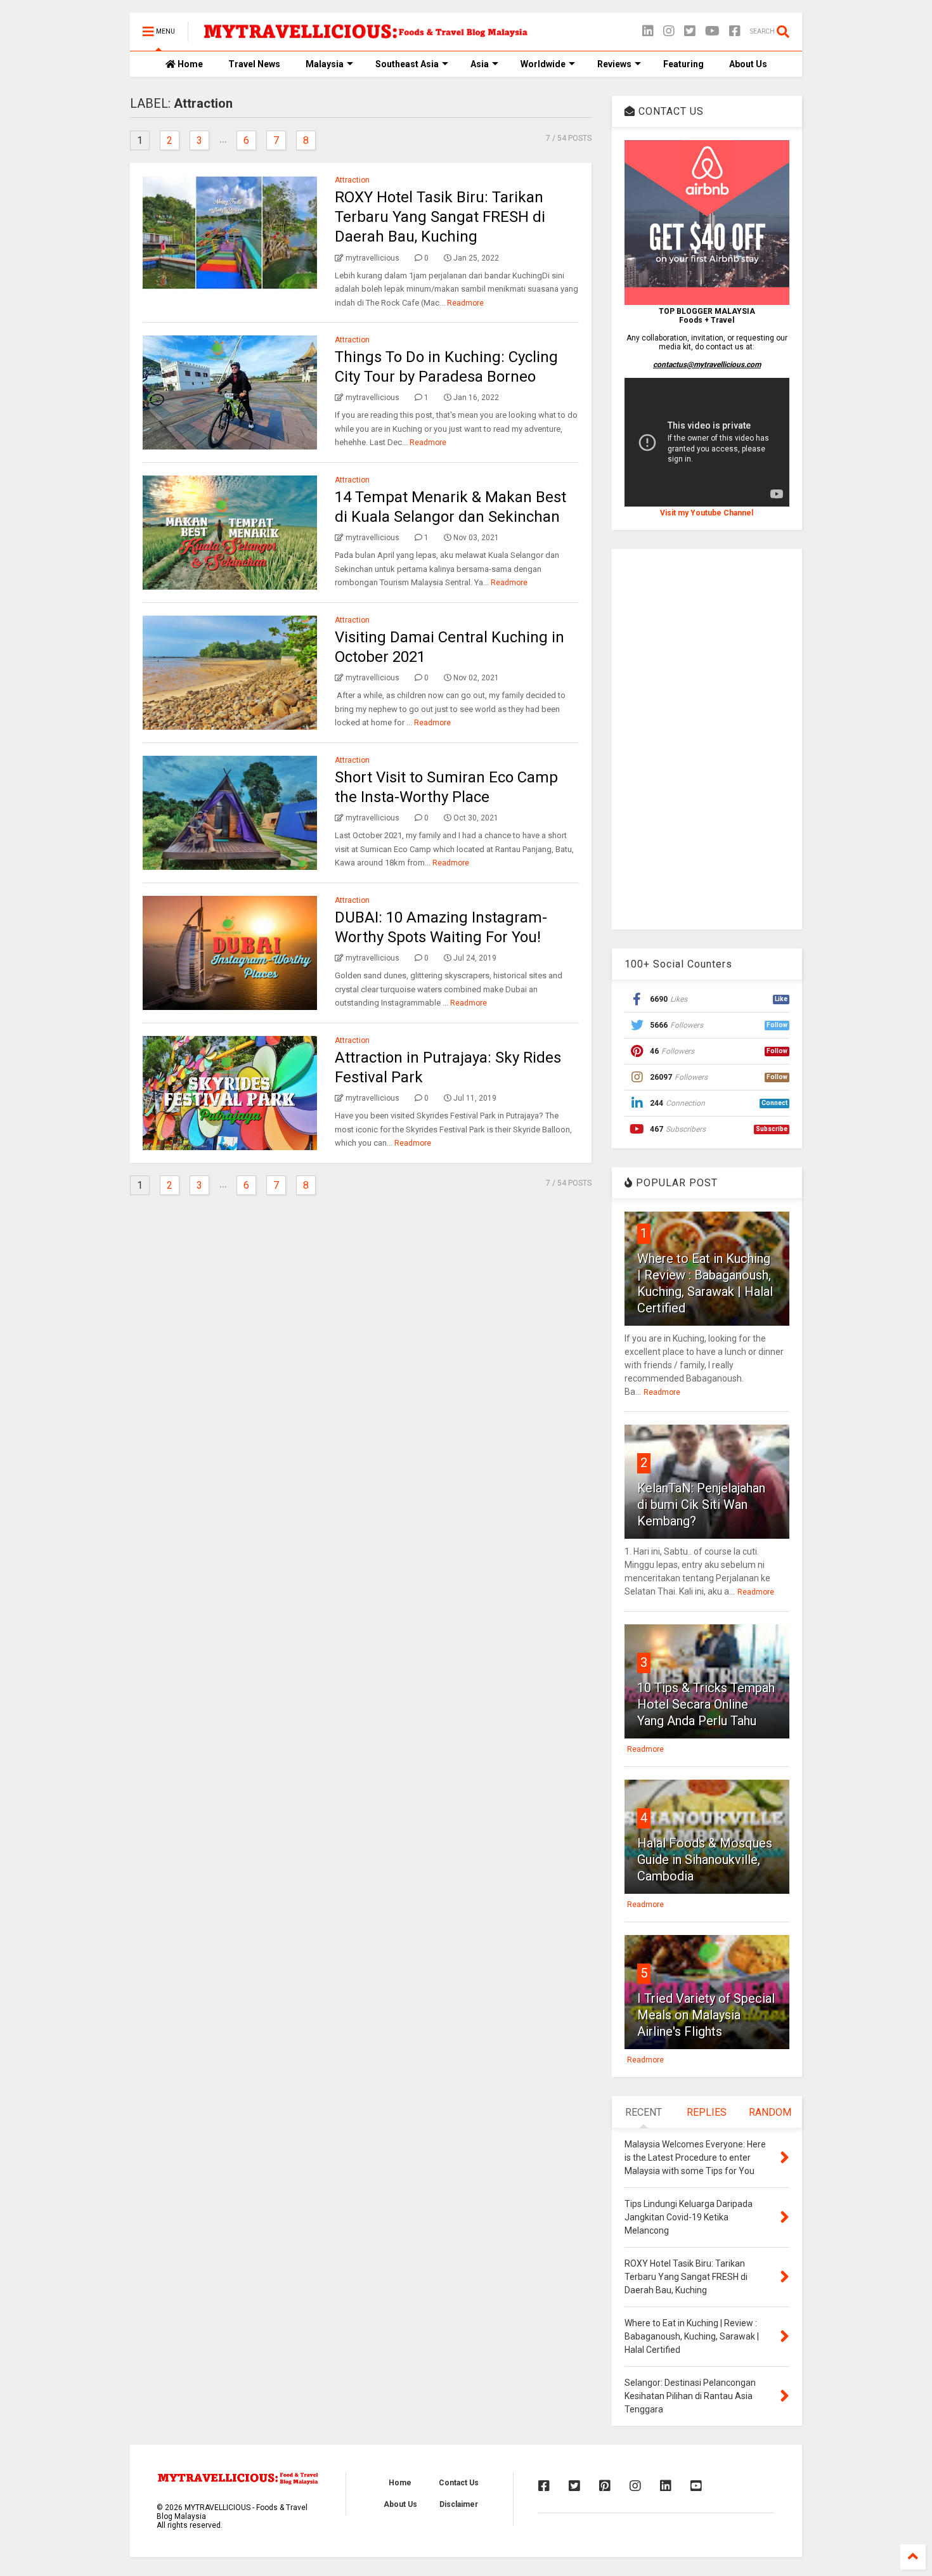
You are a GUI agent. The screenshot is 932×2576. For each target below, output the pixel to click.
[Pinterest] (605, 2486)
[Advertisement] (707, 739)
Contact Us (459, 2483)
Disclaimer (459, 2504)
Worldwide (543, 64)
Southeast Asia (407, 64)
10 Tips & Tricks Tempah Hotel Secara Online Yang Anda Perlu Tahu (706, 1704)
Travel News (254, 64)
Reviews (614, 64)
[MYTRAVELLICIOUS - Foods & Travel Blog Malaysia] (365, 36)
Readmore (465, 303)
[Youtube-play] (712, 31)
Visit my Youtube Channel (707, 513)
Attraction (352, 180)
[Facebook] (735, 31)
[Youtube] (696, 2486)
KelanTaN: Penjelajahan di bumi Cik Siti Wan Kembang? (701, 1505)
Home (189, 64)
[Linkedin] (648, 31)
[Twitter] (690, 31)
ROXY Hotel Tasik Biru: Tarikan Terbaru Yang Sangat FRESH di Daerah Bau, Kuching (440, 217)
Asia (480, 64)
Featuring (683, 64)
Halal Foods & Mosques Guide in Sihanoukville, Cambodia (705, 1860)
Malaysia (325, 64)
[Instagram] (669, 31)
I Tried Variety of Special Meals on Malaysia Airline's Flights (706, 2015)
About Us (748, 64)
